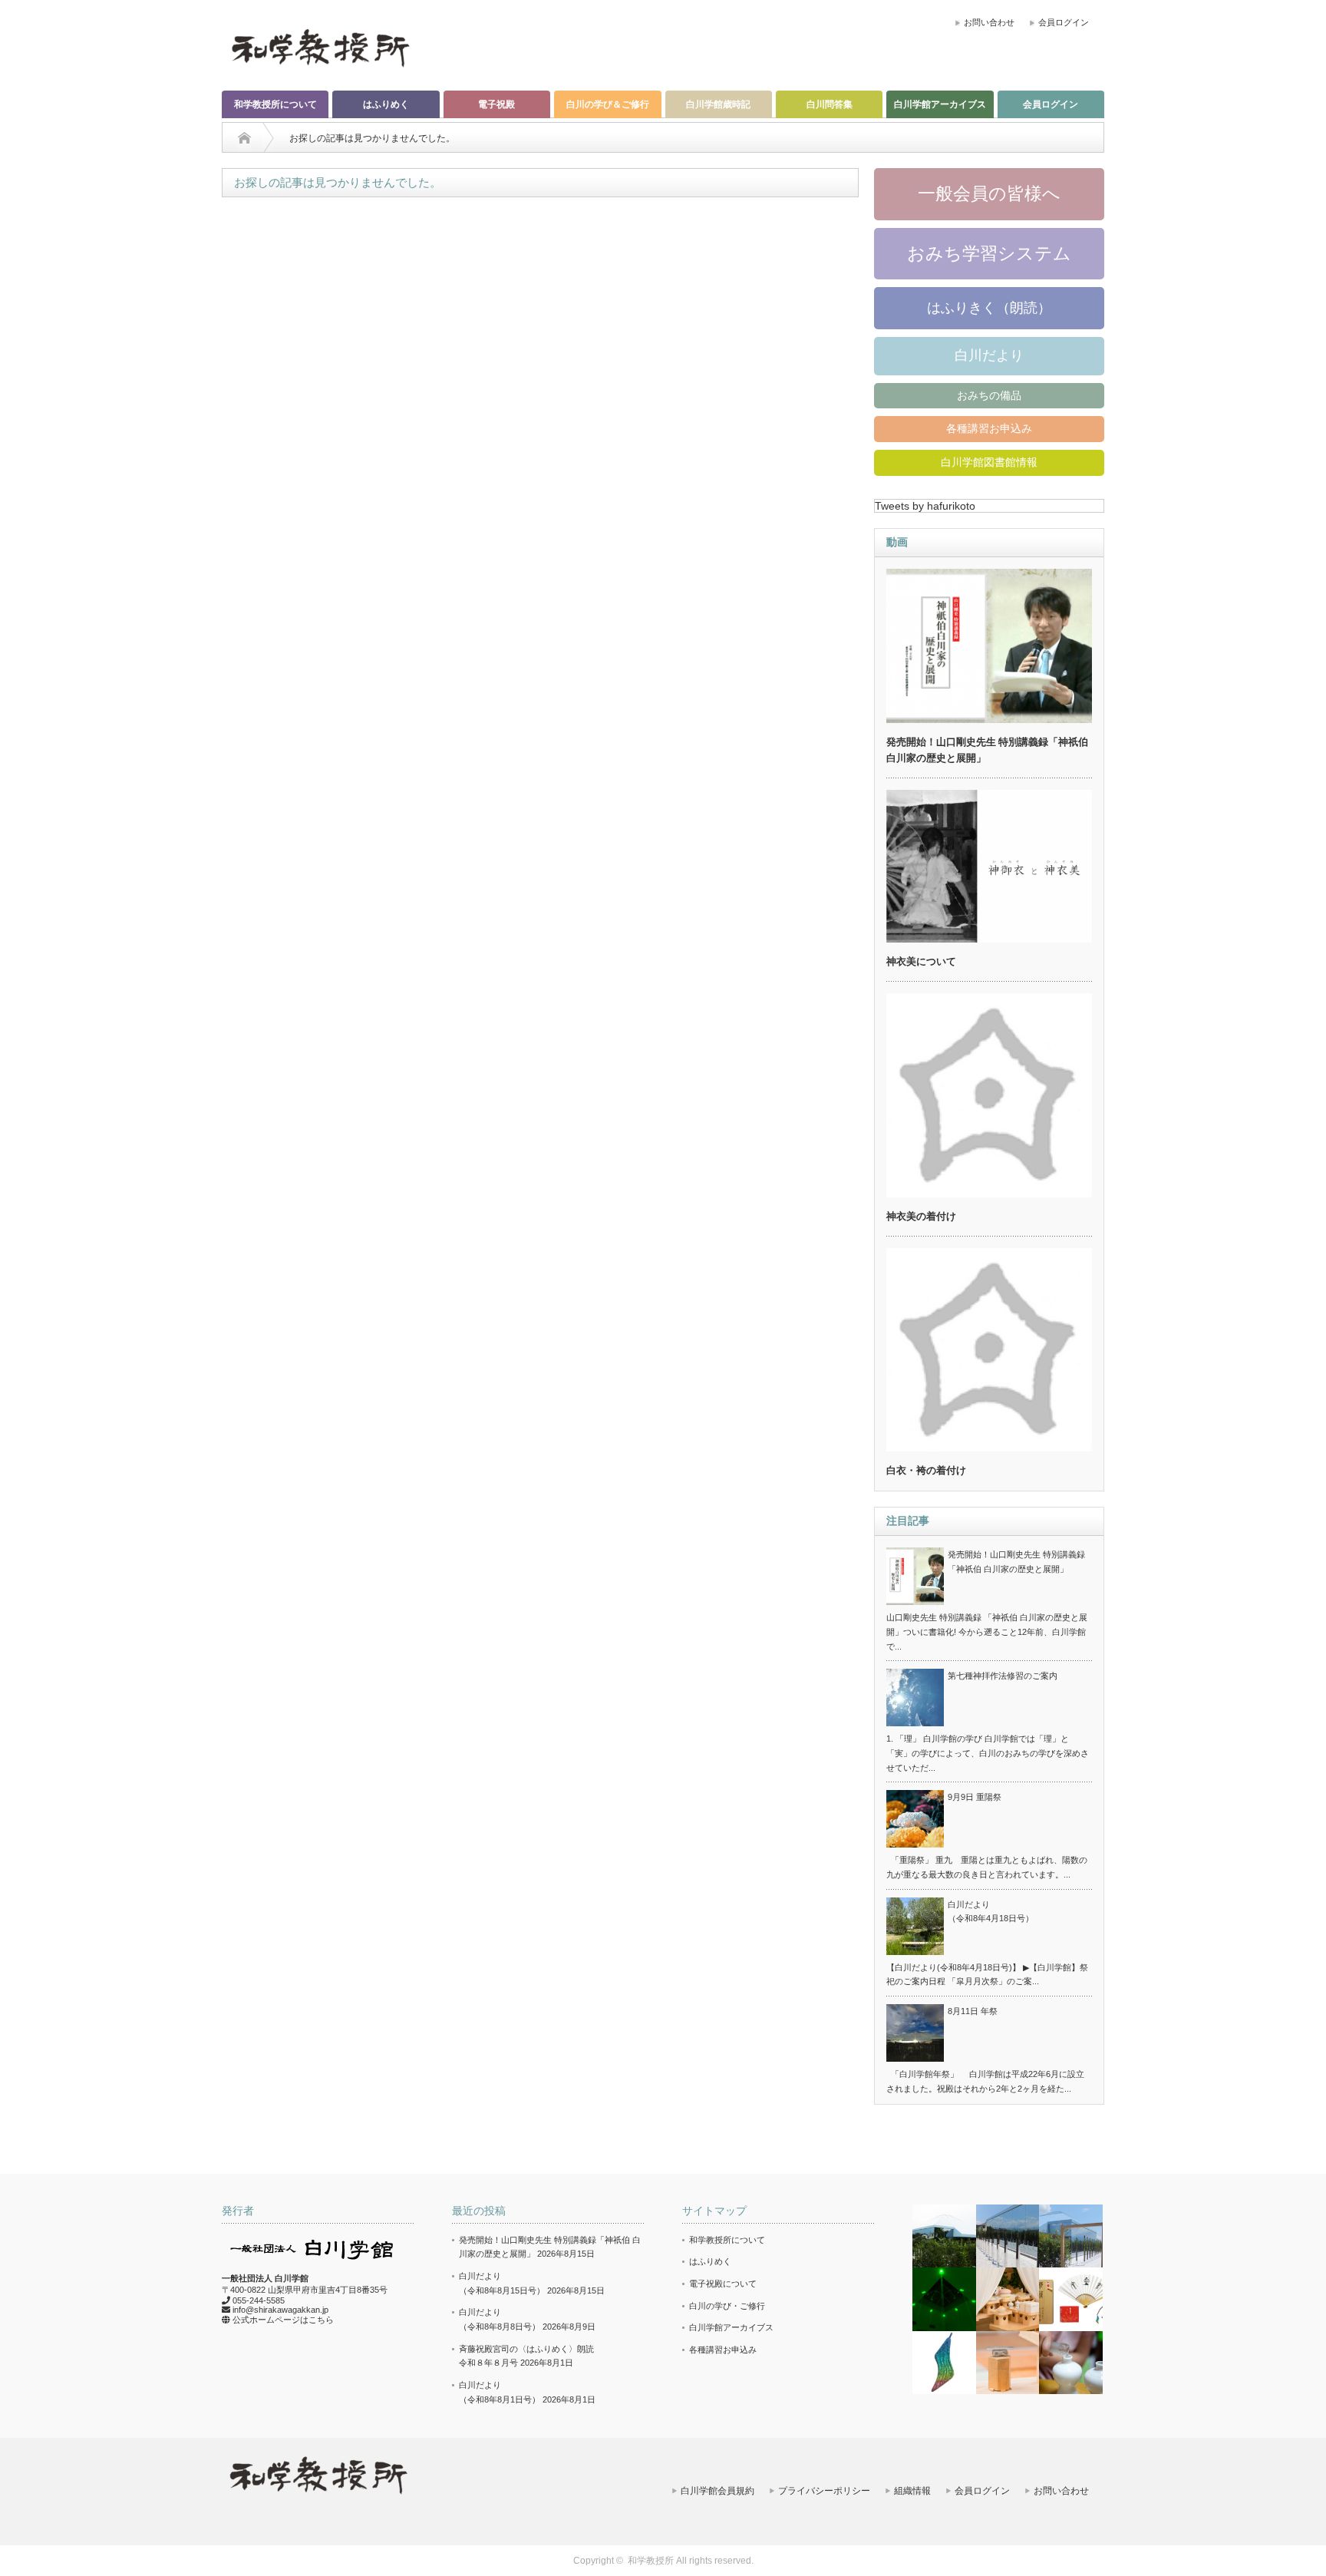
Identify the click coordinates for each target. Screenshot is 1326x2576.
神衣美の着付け (921, 1216)
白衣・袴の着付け (926, 1470)
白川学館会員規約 (717, 2491)
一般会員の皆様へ (989, 193)
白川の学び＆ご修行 (608, 104)
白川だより (989, 355)
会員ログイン (1064, 22)
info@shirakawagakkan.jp (280, 2310)
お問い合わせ (989, 22)
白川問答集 (830, 104)
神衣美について (921, 961)
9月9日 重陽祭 (975, 1797)
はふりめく (386, 104)
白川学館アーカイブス (940, 104)
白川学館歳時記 (718, 104)
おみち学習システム (989, 253)
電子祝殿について (723, 2284)
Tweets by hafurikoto (925, 506)
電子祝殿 (496, 104)
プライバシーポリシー (824, 2491)
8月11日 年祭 (973, 2011)
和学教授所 (651, 2561)
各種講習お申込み (989, 428)
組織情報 (912, 2491)
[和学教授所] (320, 47)
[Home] (244, 138)
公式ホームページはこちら (283, 2320)
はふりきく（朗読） (989, 308)
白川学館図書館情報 (989, 462)
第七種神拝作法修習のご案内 (1003, 1676)
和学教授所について (275, 104)
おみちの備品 (989, 395)
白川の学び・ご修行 (727, 2306)
